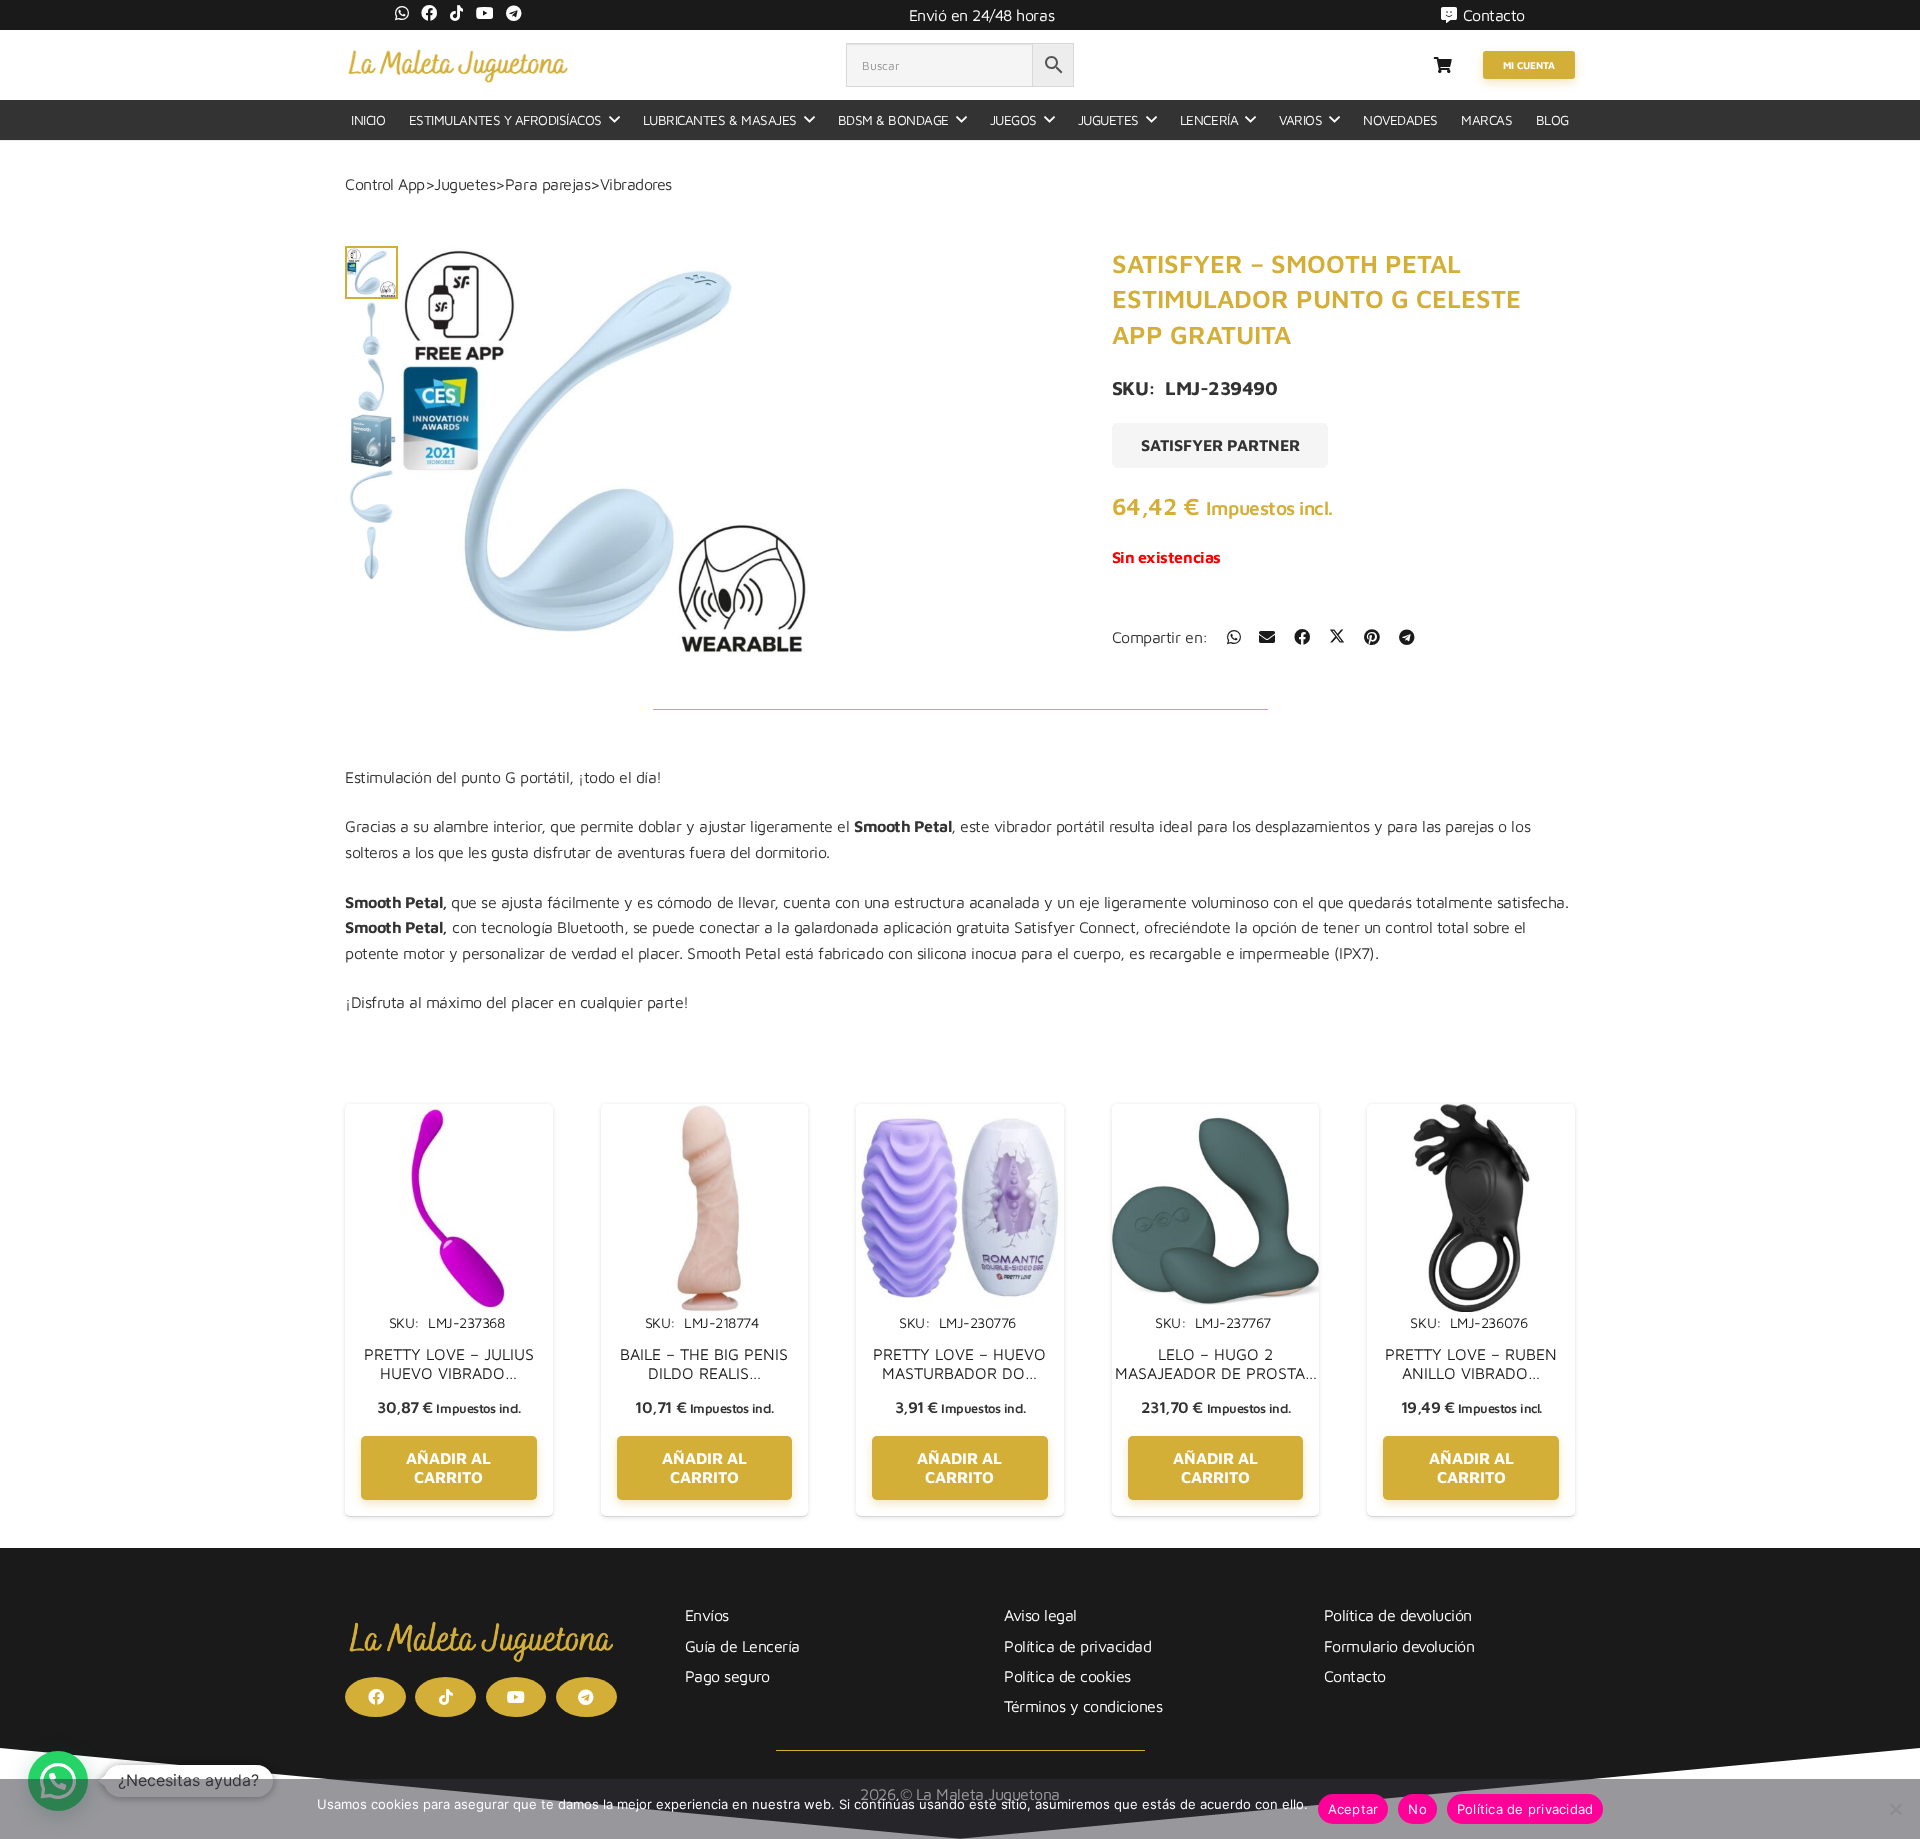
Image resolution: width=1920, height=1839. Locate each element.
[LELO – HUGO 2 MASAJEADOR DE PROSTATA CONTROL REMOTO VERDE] (1216, 1116)
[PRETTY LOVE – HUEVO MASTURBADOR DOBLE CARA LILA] (960, 1116)
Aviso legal (1040, 1615)
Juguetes (464, 184)
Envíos (707, 1615)
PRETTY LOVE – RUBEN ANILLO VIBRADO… (1471, 1363)
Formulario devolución (1399, 1646)
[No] (1895, 1809)
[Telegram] (514, 13)
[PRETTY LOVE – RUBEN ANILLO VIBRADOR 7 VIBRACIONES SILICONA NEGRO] (1471, 1116)
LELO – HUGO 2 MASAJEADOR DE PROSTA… (1216, 1363)
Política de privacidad (1077, 1646)
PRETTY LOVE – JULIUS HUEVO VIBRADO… (449, 1363)
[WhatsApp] (402, 13)
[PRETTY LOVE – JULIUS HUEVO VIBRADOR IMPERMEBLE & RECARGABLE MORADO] (449, 1116)
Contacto (1355, 1676)
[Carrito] (1442, 65)
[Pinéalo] (1372, 637)
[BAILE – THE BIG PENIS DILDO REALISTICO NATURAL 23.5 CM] (705, 1116)
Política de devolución (1398, 1615)
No (1417, 1809)
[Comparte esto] (1234, 637)
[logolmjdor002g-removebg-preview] (457, 65)
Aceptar (1353, 1809)
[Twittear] (1337, 637)
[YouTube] (485, 13)
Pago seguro (727, 1676)
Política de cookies (1067, 1676)
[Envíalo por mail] (1267, 637)
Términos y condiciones (1083, 1706)
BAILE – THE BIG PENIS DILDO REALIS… (704, 1363)
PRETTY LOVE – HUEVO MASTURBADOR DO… (959, 1363)
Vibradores (636, 184)
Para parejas (547, 184)
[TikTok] (457, 13)
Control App (385, 184)
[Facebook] (429, 13)
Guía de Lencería (742, 1646)
